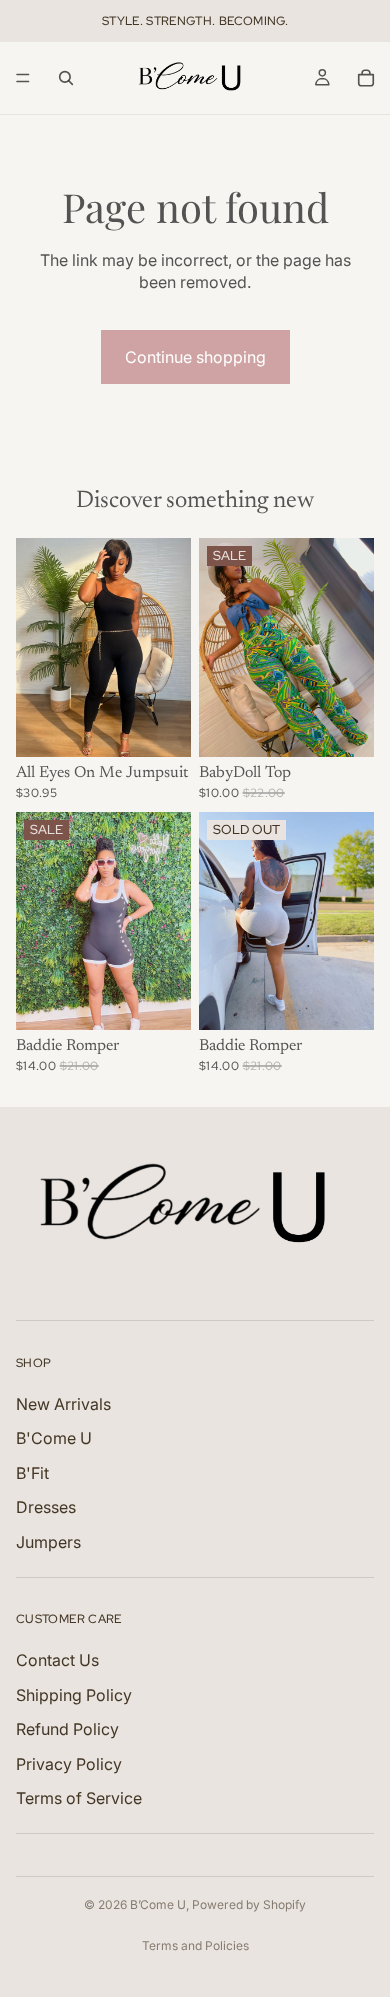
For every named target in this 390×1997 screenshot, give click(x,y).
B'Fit (32, 1473)
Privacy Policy (69, 1763)
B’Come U (158, 1904)
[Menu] (23, 78)
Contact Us (57, 1660)
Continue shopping (195, 357)
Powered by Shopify (249, 1904)
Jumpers (48, 1541)
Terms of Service (79, 1798)
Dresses (46, 1507)
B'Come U (54, 1438)
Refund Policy (67, 1729)
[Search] (66, 78)
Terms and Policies (195, 1945)
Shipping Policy (74, 1695)
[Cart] (366, 78)
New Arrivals (63, 1404)
